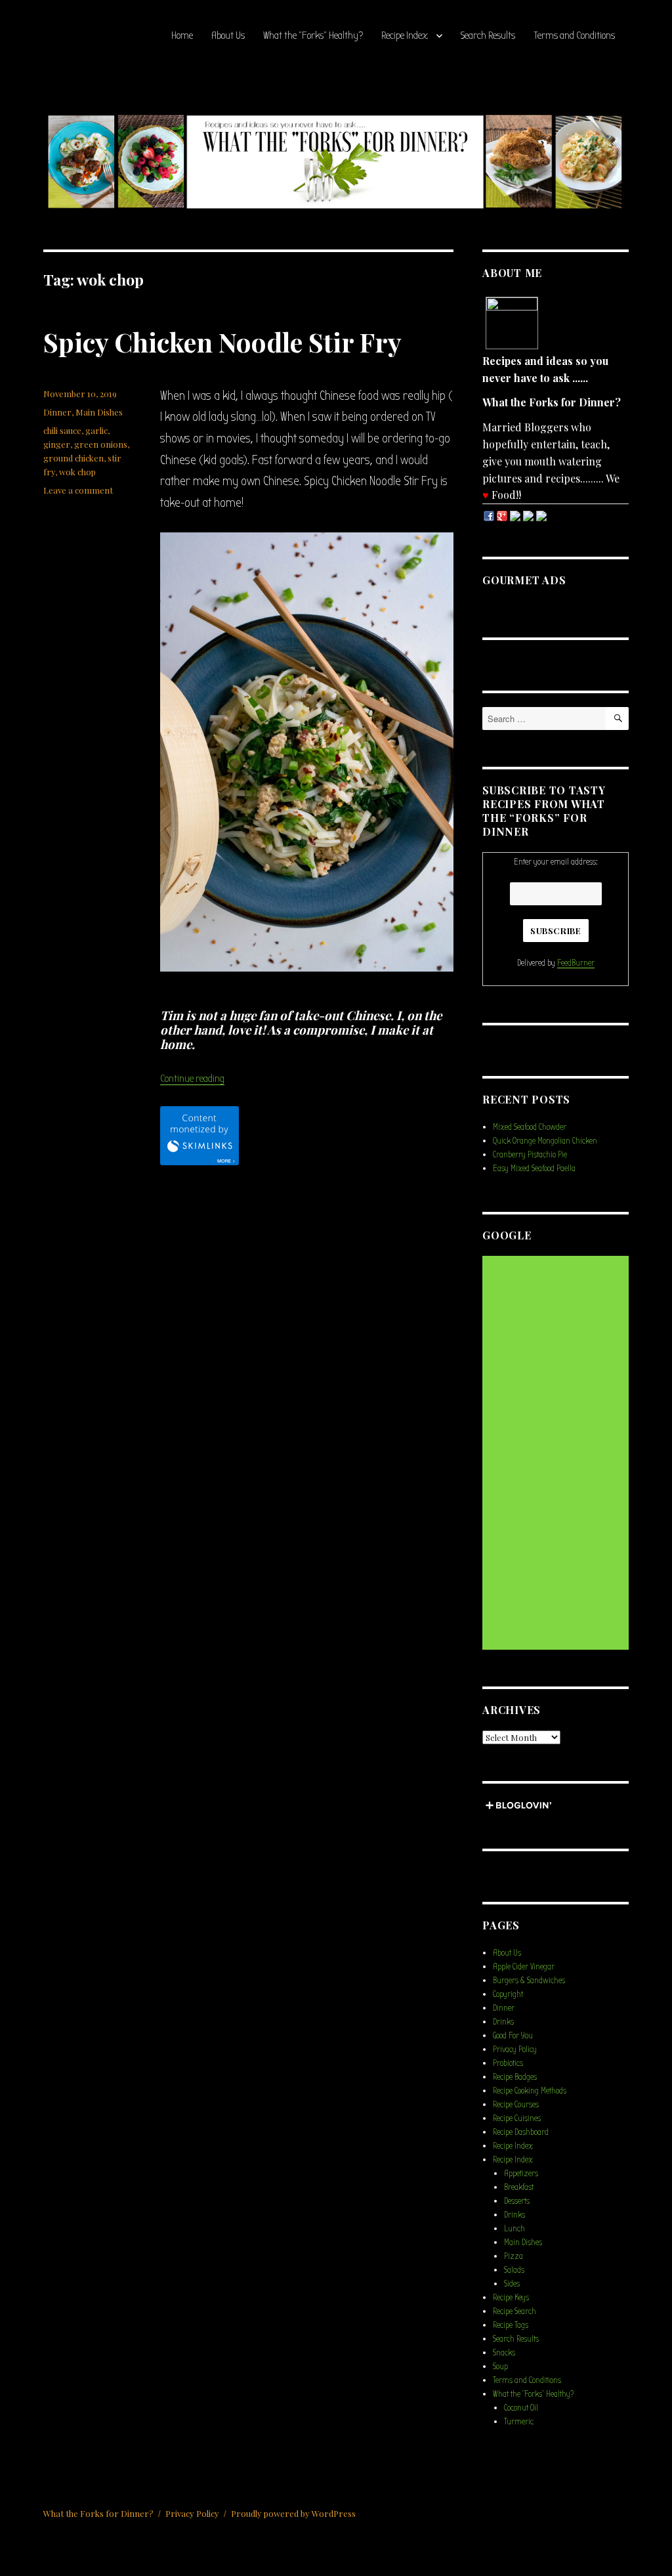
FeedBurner (576, 963)
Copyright (508, 1994)
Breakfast (519, 2187)
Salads (514, 2270)
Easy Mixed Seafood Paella (534, 1168)
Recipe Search (514, 2311)
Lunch (514, 2228)
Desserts (517, 2201)
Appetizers (521, 2173)
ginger (57, 444)
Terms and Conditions (574, 35)
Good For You (513, 2035)
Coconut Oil (521, 2408)
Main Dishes (99, 412)
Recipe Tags (511, 2325)
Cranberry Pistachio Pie (530, 1154)
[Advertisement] (557, 1454)
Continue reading (192, 1079)
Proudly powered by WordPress (293, 2513)
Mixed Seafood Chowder (530, 1127)
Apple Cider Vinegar (524, 1966)
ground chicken (73, 458)
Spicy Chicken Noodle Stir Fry (222, 342)
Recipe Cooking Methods (530, 2091)
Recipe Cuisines (517, 2118)
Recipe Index (405, 35)
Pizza (514, 2256)
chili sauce (62, 430)
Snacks (504, 2352)
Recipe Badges (515, 2077)
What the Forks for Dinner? (98, 2513)
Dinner (57, 412)
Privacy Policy (515, 2049)
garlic (96, 430)
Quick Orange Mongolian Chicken (545, 1141)
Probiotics (508, 2063)
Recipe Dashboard (521, 2132)
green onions (101, 444)
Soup (500, 2366)
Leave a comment (78, 490)
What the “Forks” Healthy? (313, 35)
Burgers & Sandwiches (529, 1980)
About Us (228, 35)
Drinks (503, 2022)
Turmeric (519, 2421)
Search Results (488, 35)
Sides (512, 2284)
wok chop (77, 472)
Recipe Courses (516, 2104)
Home (182, 35)
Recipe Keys (511, 2297)
